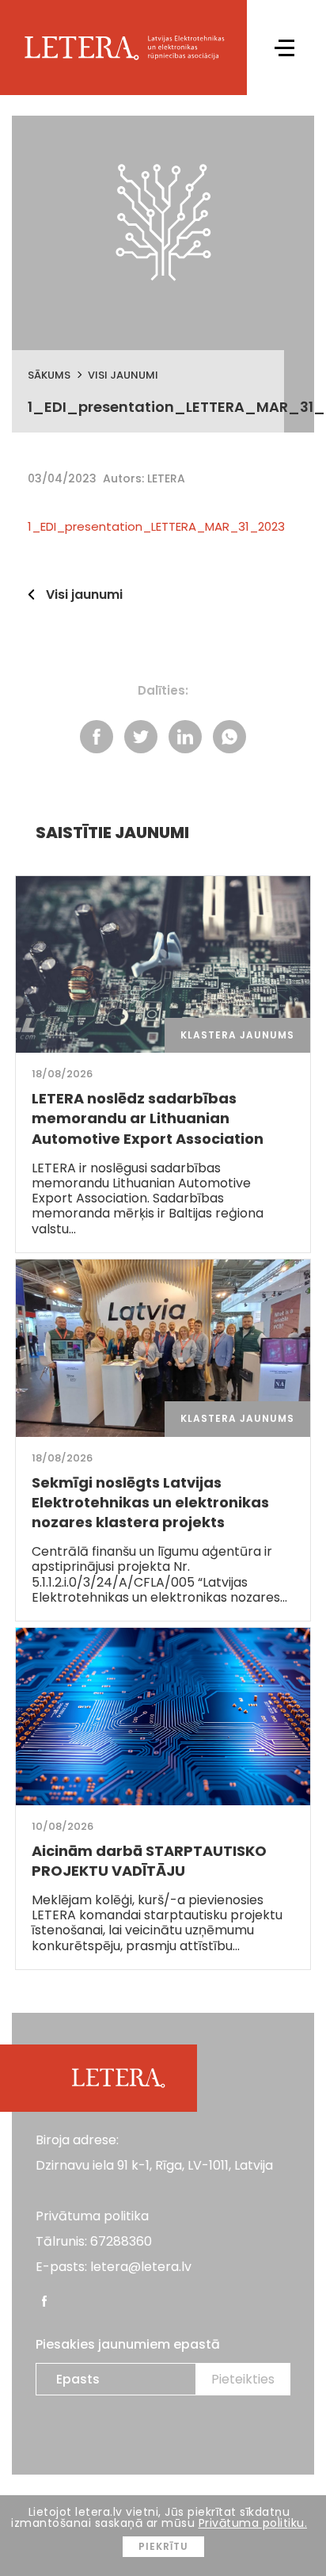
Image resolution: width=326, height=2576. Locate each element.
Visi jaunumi (123, 375)
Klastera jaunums (237, 1035)
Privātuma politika (92, 2216)
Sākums (49, 375)
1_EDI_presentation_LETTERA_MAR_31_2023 (156, 526)
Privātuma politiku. (253, 2523)
